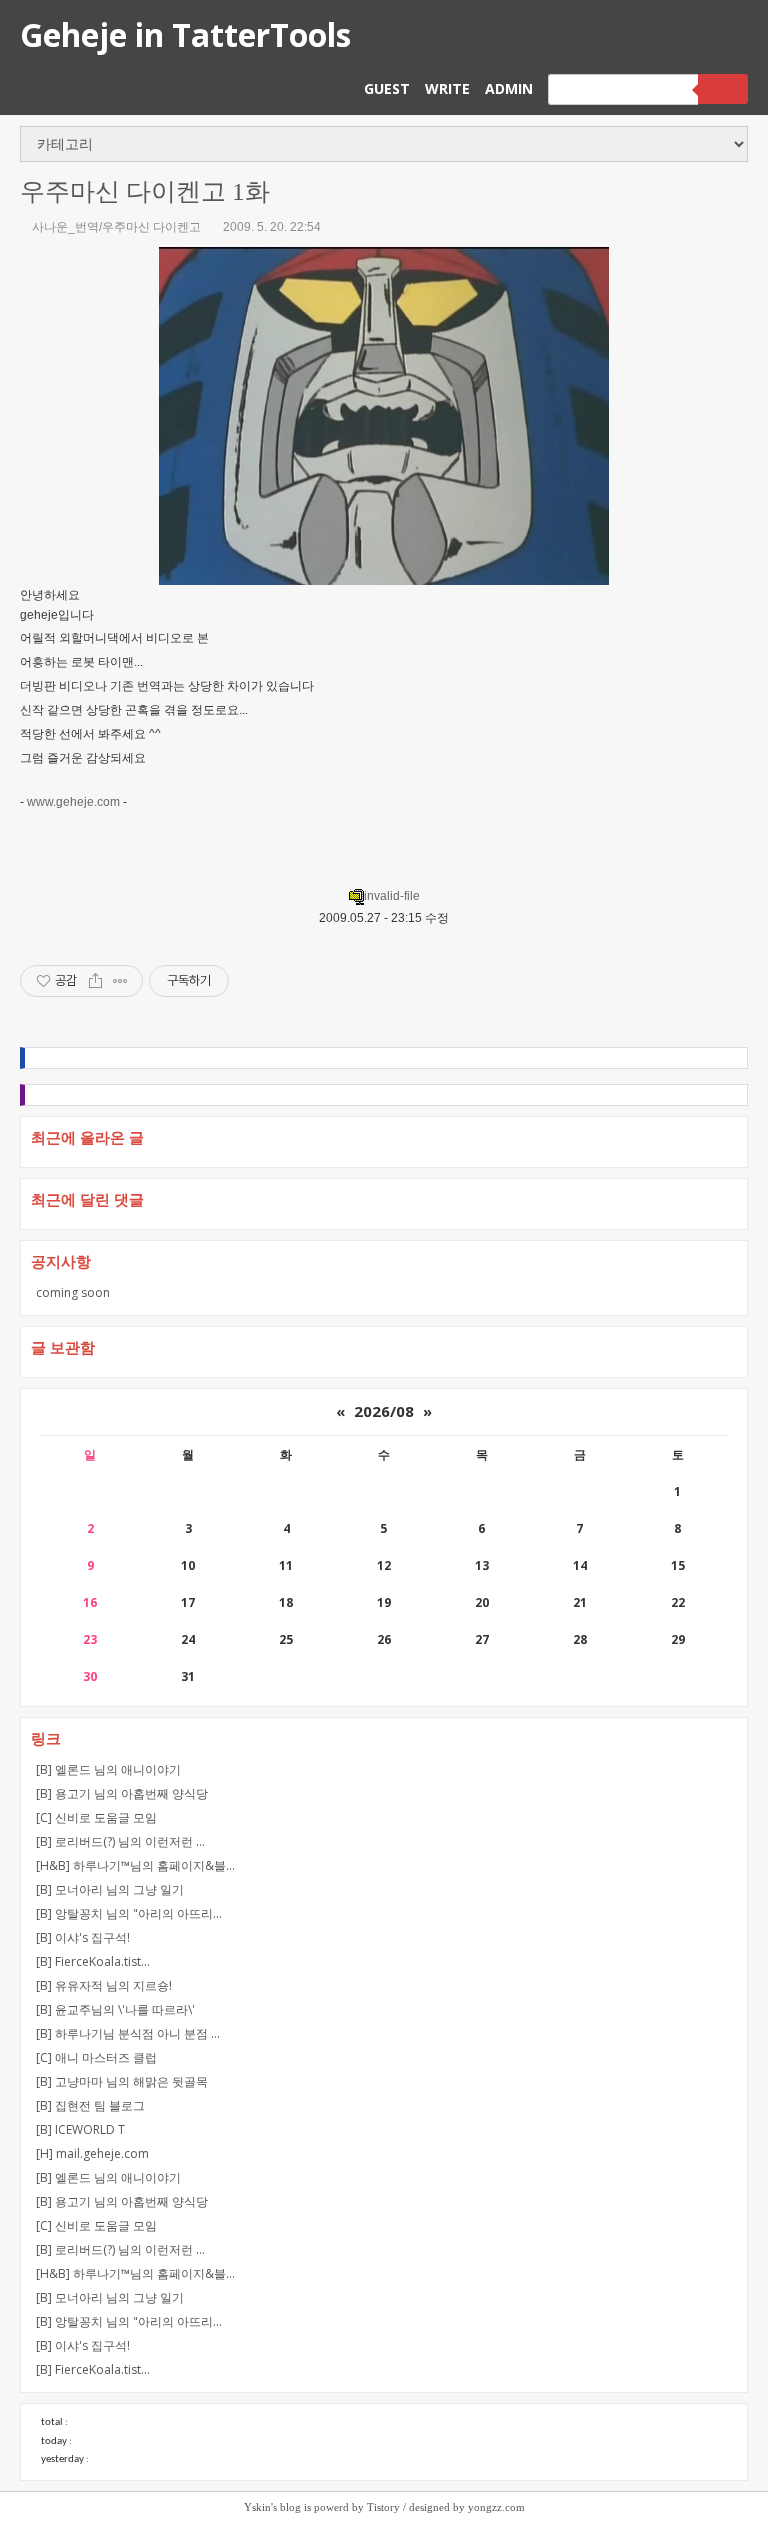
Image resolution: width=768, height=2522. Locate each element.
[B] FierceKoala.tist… (93, 1961)
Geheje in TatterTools (185, 34)
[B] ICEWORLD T (80, 2129)
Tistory (383, 2507)
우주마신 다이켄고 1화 (145, 191)
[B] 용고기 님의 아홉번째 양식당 (122, 1793)
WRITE (447, 88)
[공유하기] (95, 981)
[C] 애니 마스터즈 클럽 (96, 2057)
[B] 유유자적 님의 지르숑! (104, 1985)
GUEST (387, 88)
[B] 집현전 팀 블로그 (90, 2105)
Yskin (257, 2507)
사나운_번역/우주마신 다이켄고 (116, 227)
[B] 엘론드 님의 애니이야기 (108, 1769)
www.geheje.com (73, 802)
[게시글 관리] (120, 981)
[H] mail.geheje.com (92, 2153)
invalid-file (392, 896)
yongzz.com (496, 2507)
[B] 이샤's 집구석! (83, 1937)
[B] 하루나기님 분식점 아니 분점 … (128, 2033)
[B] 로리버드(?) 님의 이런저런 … (120, 1841)
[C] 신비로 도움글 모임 (96, 1817)
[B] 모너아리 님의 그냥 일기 (110, 1889)
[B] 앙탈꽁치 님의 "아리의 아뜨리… (129, 1913)
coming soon (73, 1292)
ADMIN (509, 88)
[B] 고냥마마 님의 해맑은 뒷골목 (122, 2081)
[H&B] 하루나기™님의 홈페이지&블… (135, 1865)
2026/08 (384, 1411)
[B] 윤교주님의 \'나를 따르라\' (115, 2009)
